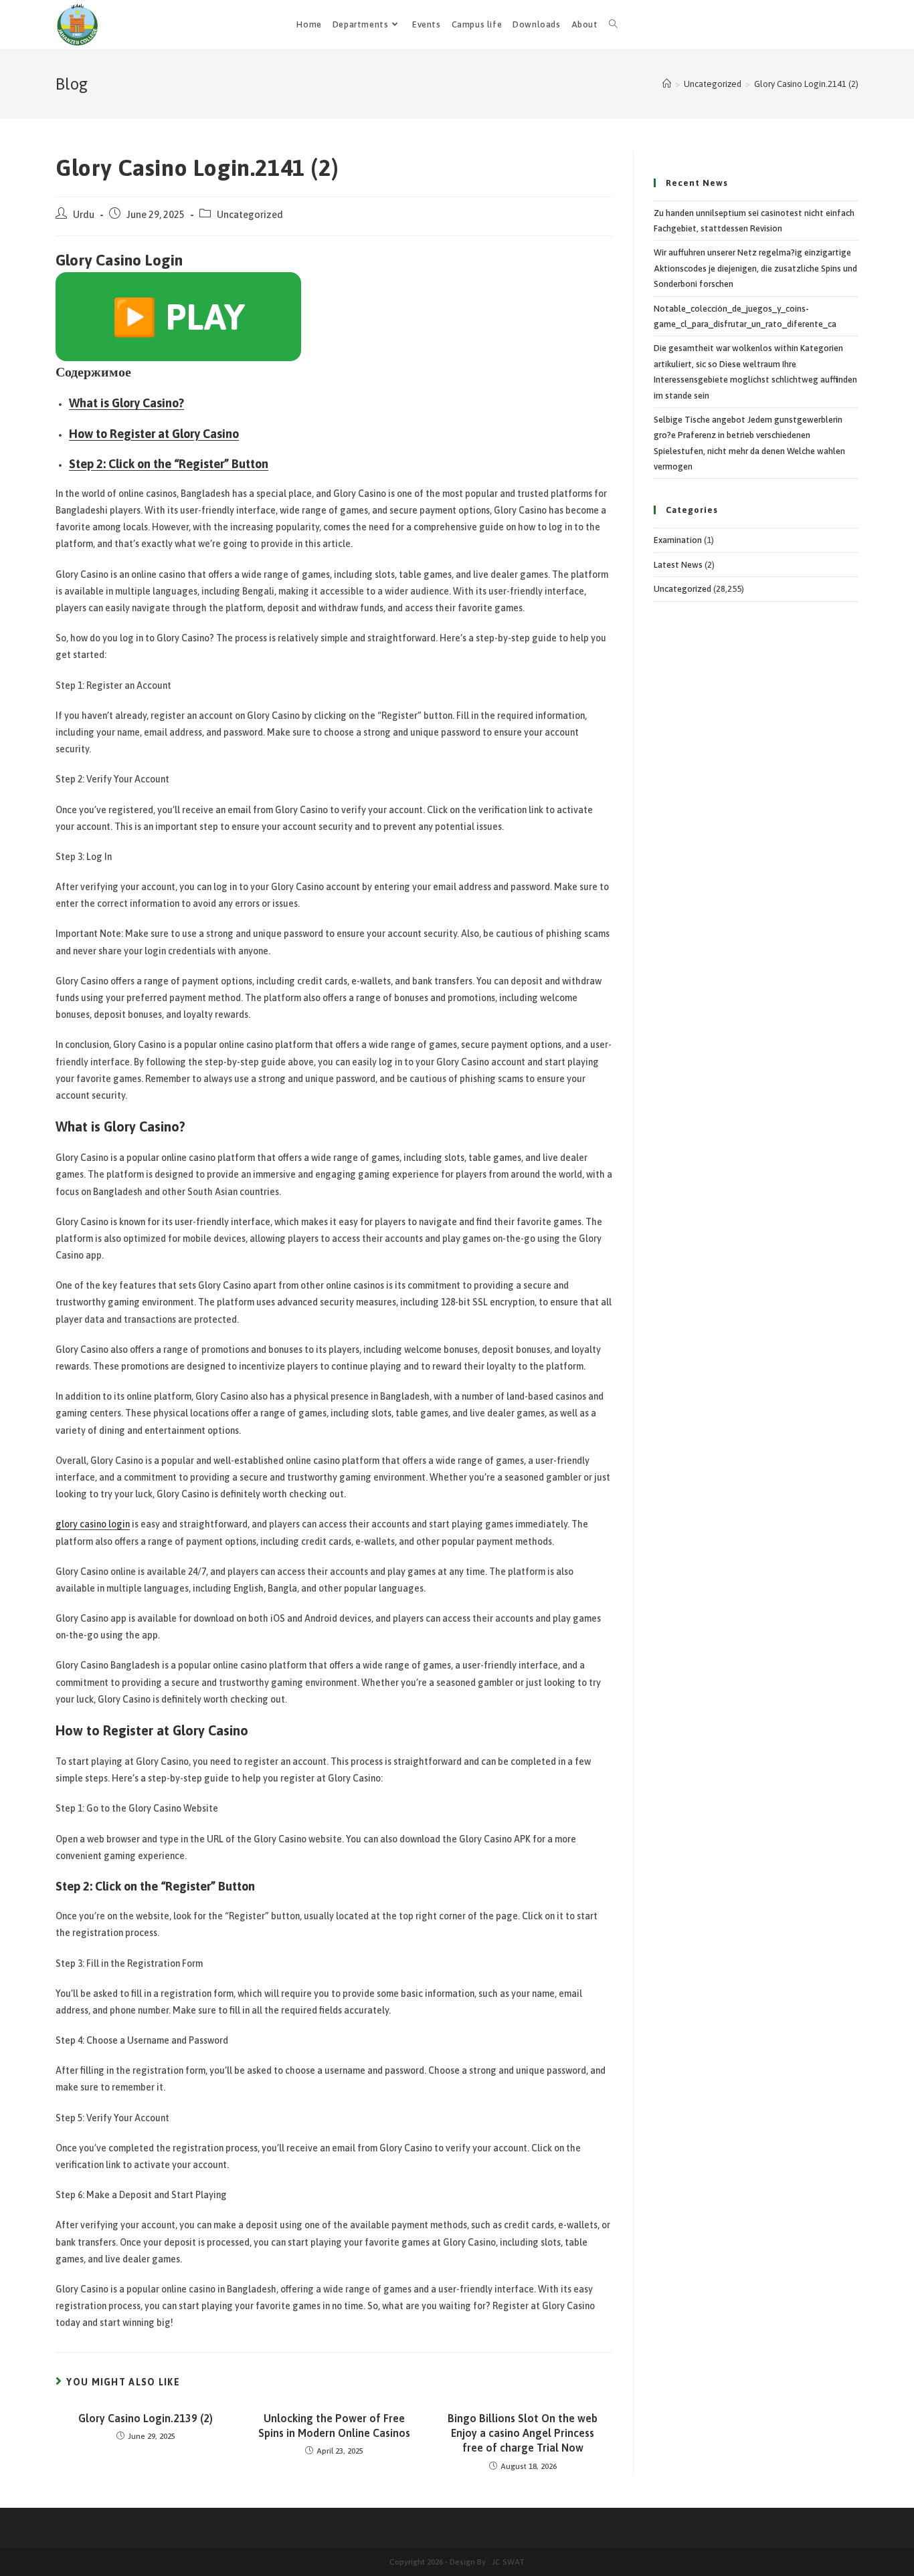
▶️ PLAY (178, 317)
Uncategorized (250, 214)
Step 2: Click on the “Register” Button (169, 464)
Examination (678, 540)
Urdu (84, 214)
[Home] (667, 84)
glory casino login (93, 1524)
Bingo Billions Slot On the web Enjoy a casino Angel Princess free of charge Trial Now (523, 2433)
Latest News (678, 565)
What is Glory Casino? (126, 403)
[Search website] (613, 25)
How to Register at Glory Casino (154, 434)
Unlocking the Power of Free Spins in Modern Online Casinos (334, 2426)
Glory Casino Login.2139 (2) (146, 2418)
